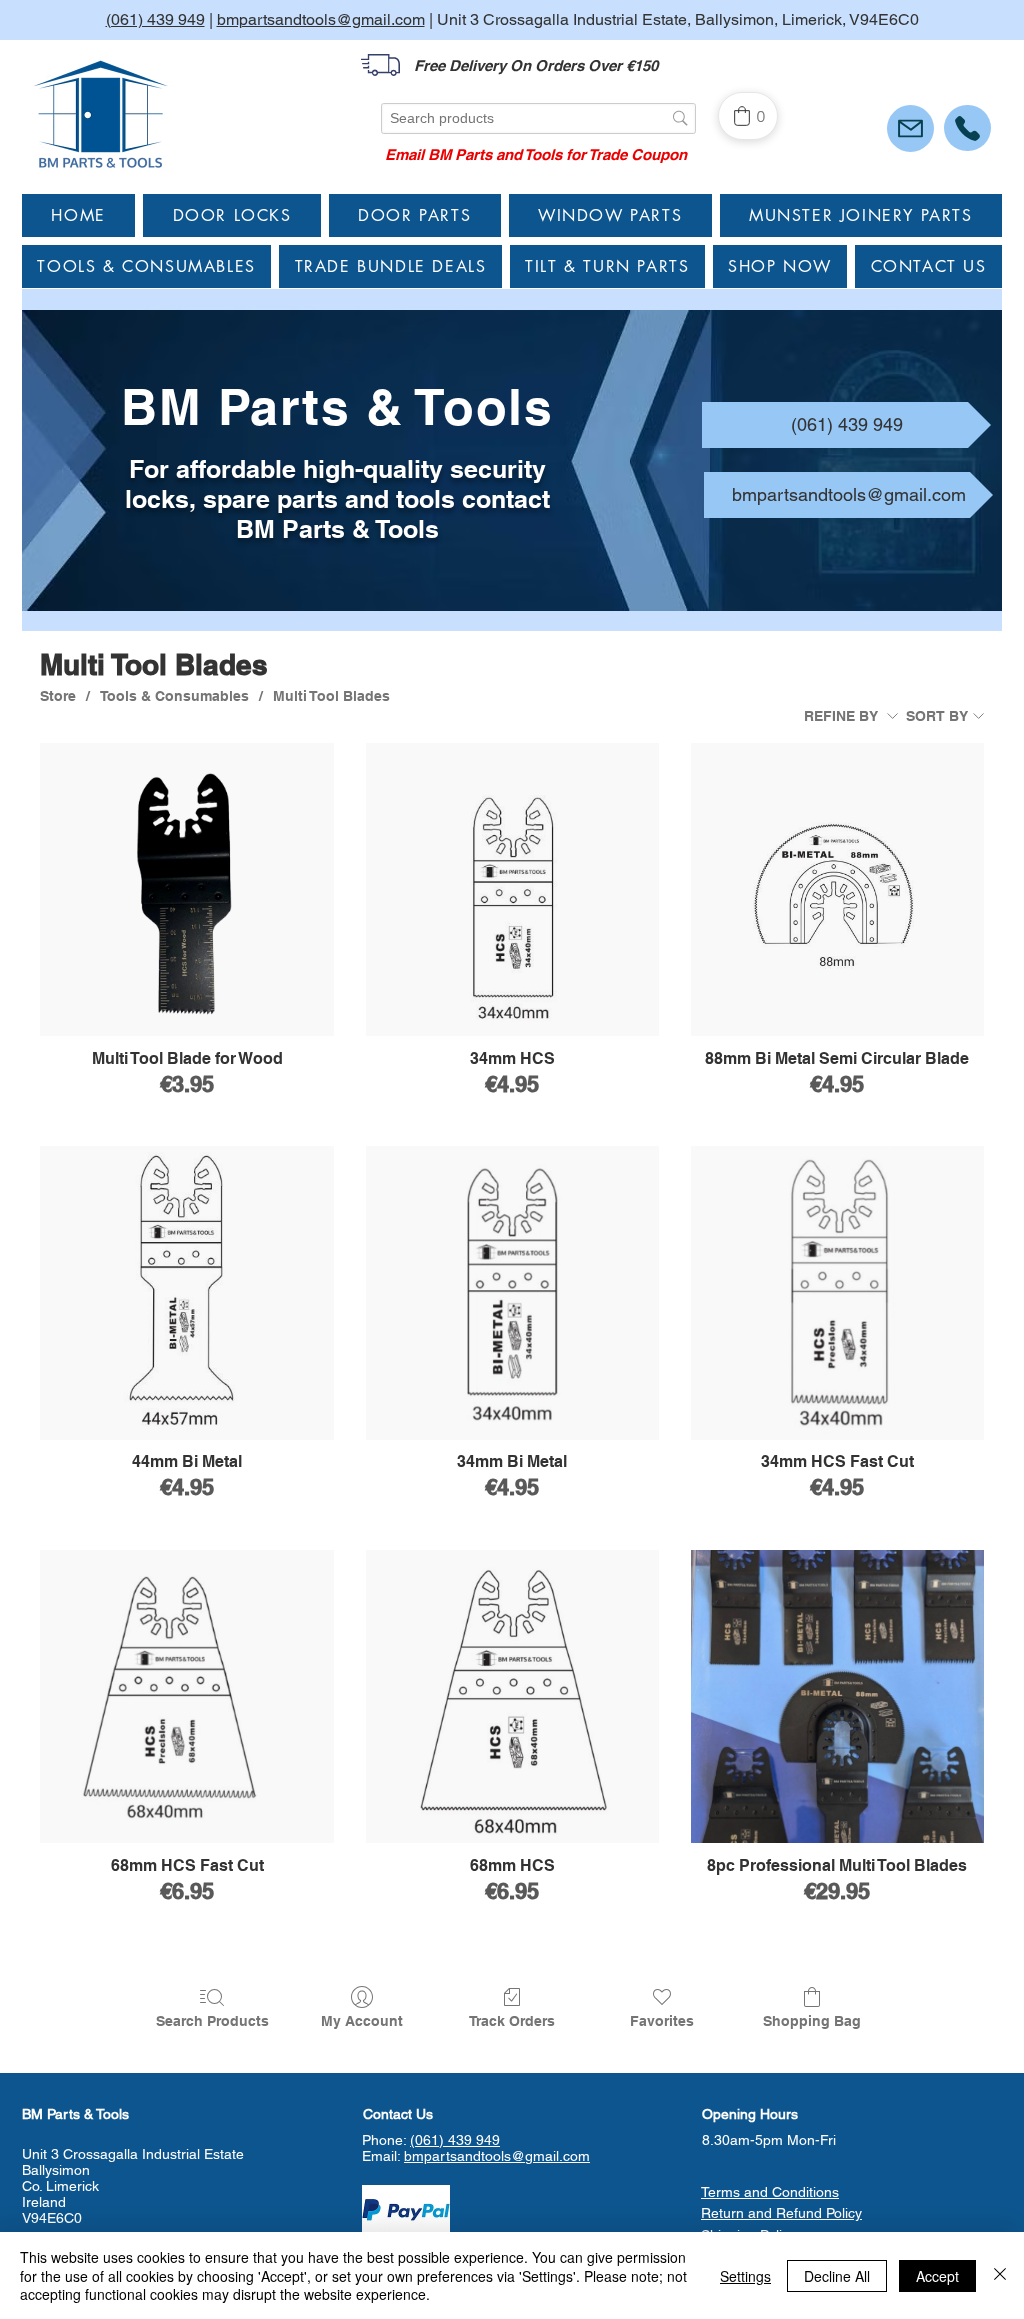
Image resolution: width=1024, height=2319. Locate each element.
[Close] (1000, 2275)
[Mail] (910, 128)
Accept (937, 2276)
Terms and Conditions (770, 2192)
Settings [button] (745, 2276)
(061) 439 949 (155, 19)
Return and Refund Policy (781, 2213)
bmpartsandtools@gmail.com (321, 19)
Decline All (837, 2276)
